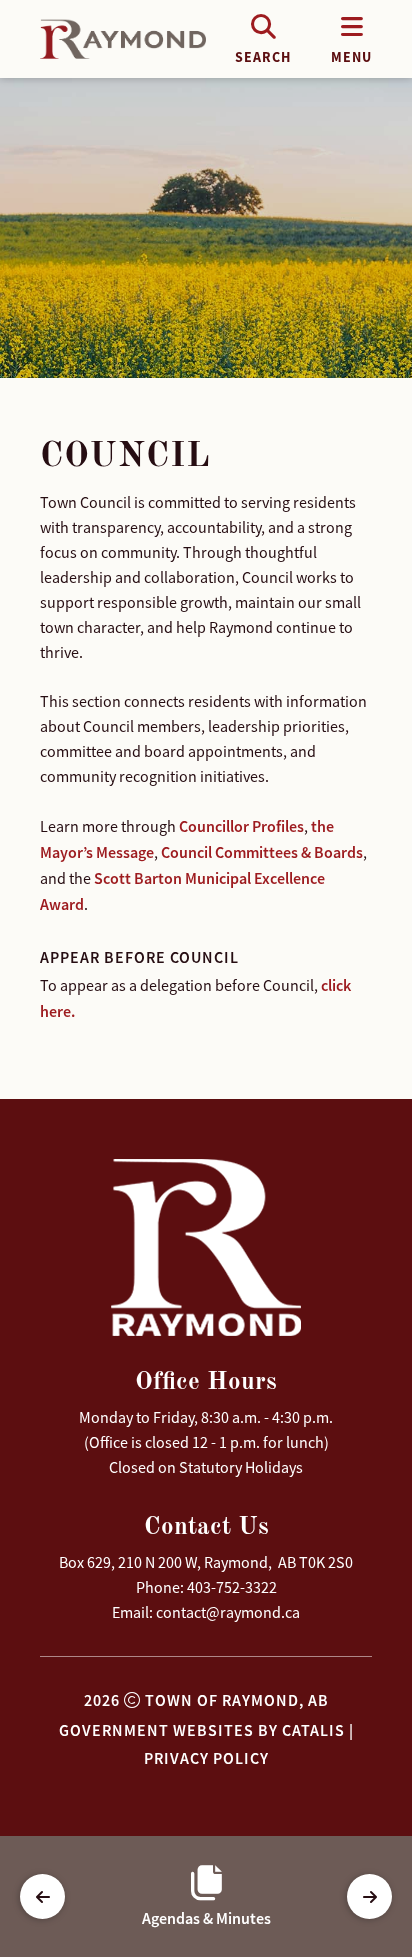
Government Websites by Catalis (202, 1730)
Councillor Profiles (241, 826)
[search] (263, 39)
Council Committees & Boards (262, 852)
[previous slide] (42, 1896)
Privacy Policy (206, 1758)
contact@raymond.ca (228, 1613)
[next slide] (369, 1896)
